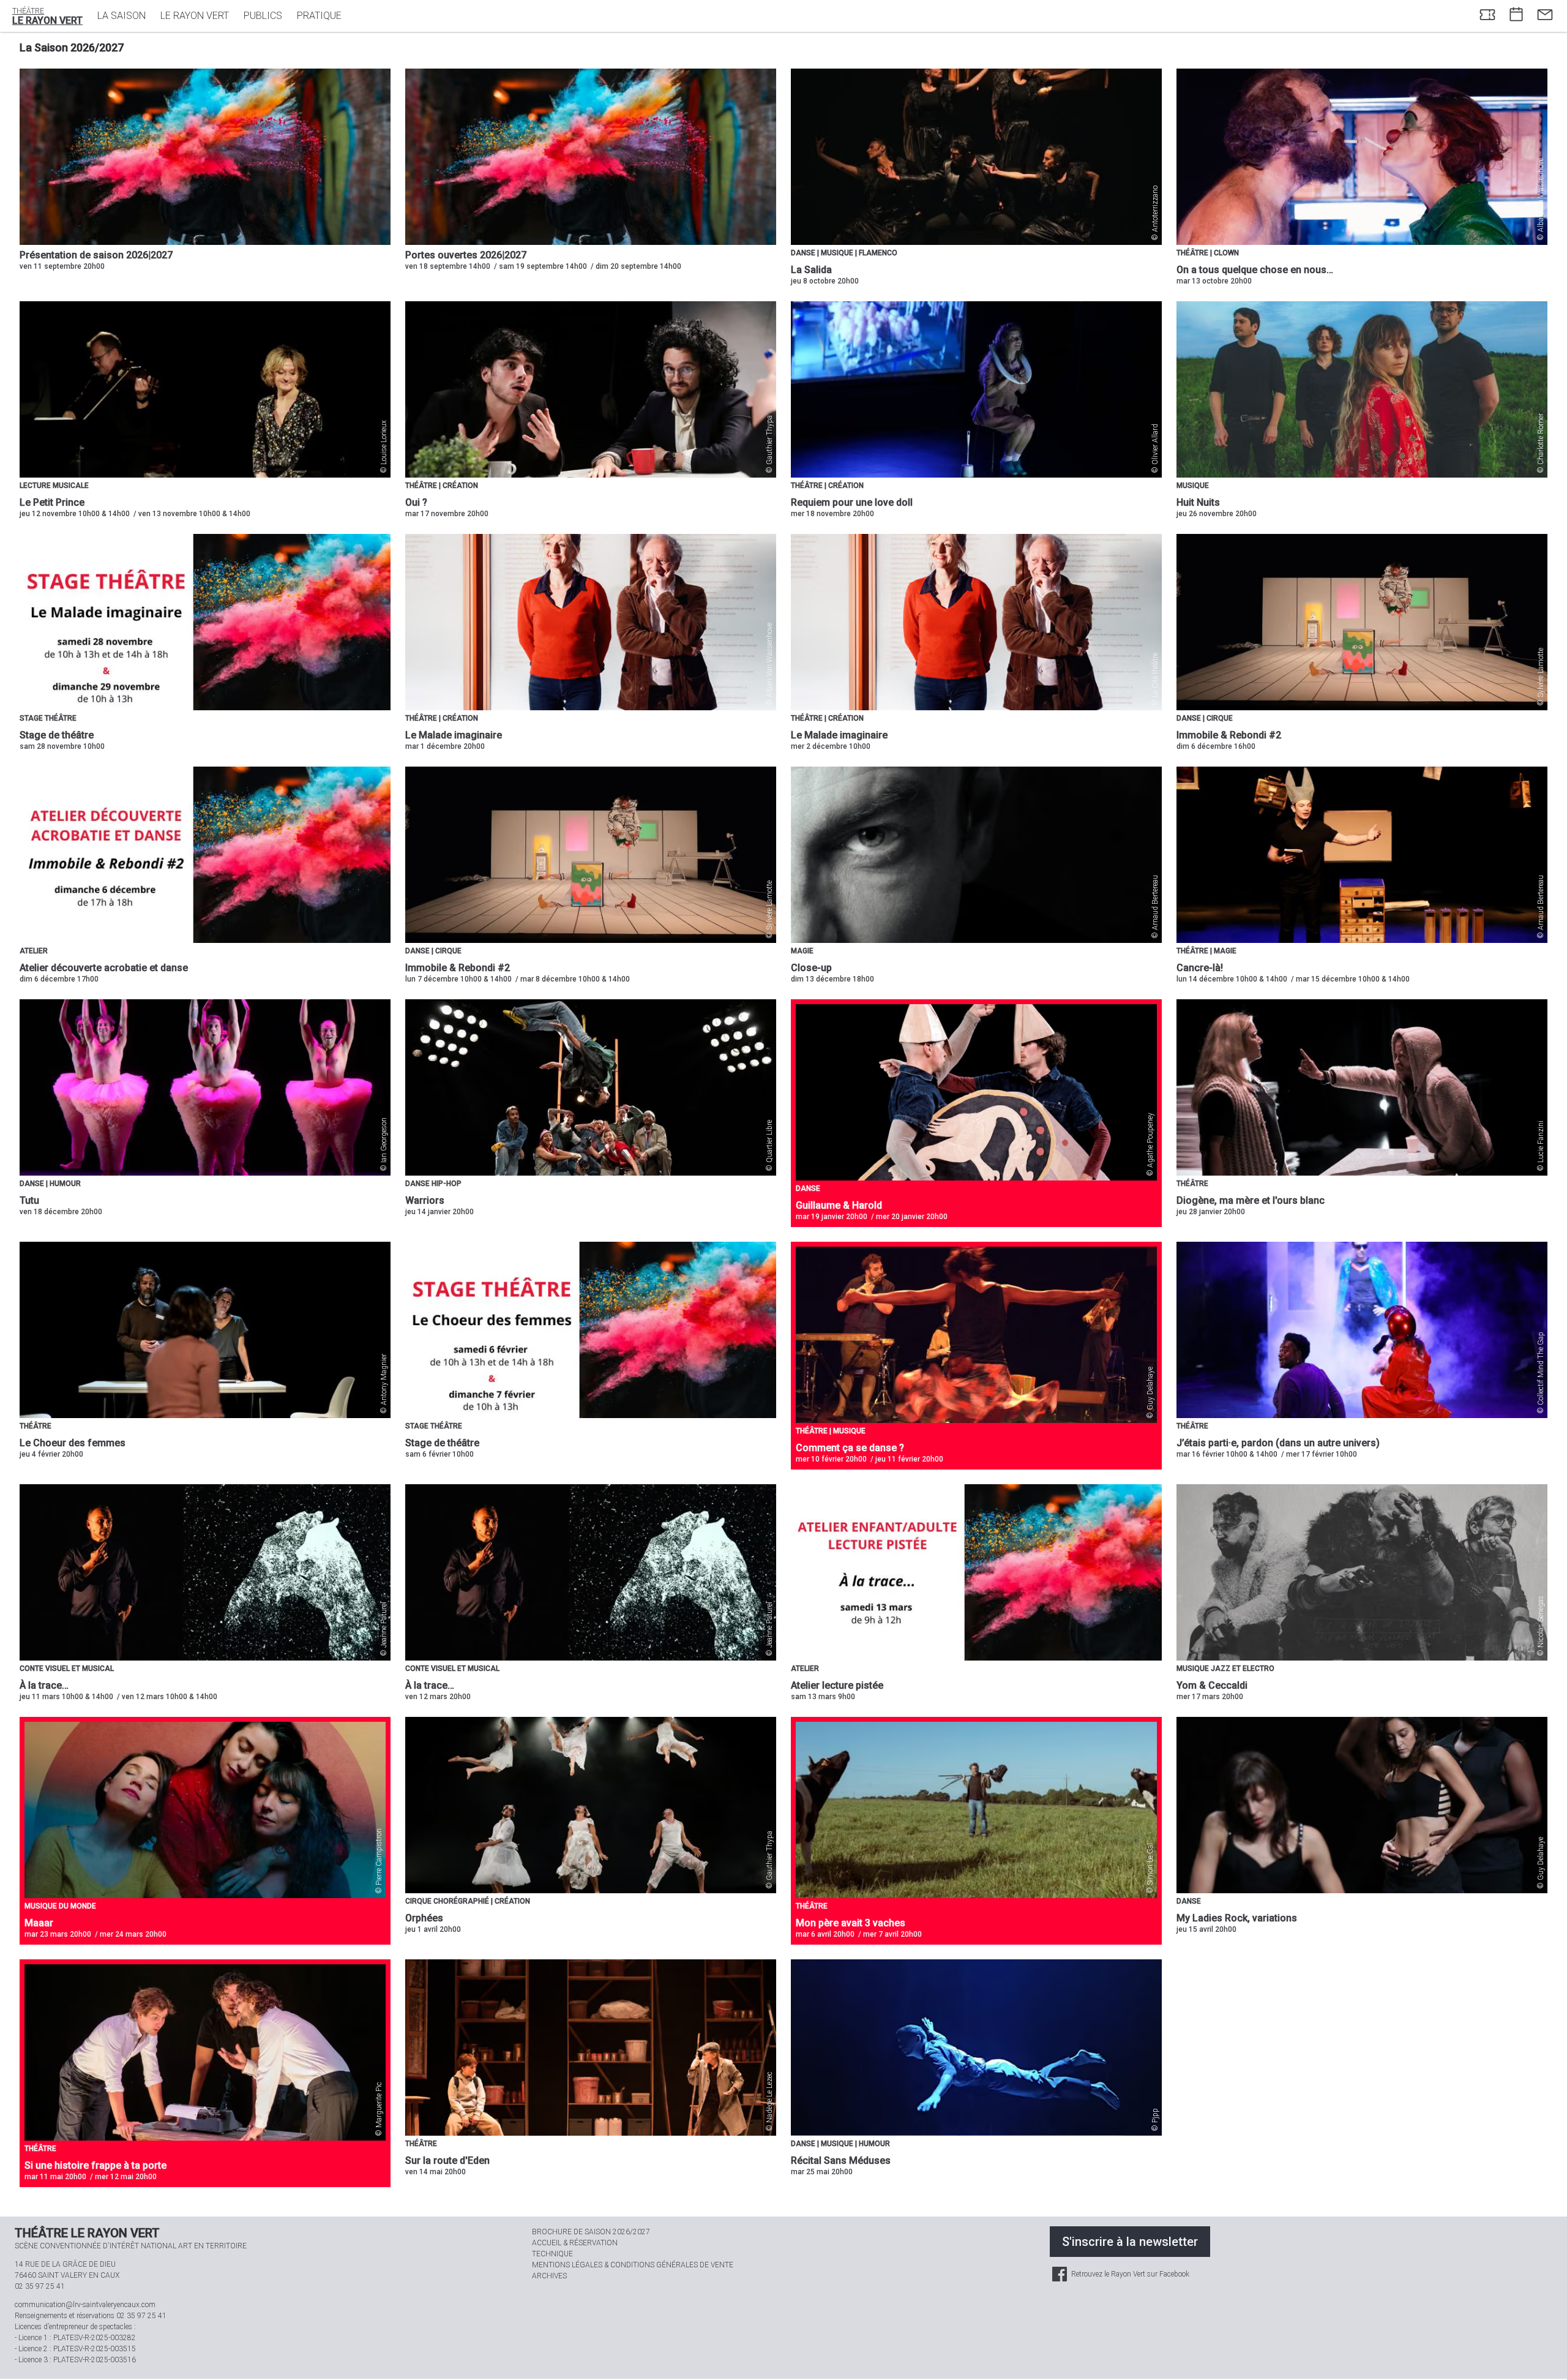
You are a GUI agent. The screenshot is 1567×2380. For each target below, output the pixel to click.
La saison (122, 16)
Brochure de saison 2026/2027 (591, 2232)
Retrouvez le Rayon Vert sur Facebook (1129, 2274)
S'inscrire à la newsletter (1130, 2242)
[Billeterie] (1487, 16)
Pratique (319, 16)
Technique (552, 2254)
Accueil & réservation (575, 2243)
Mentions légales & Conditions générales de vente (633, 2265)
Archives (549, 2276)
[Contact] (1545, 16)
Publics (263, 16)
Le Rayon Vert (195, 16)
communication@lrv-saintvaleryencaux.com (85, 2305)
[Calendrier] (1516, 16)
